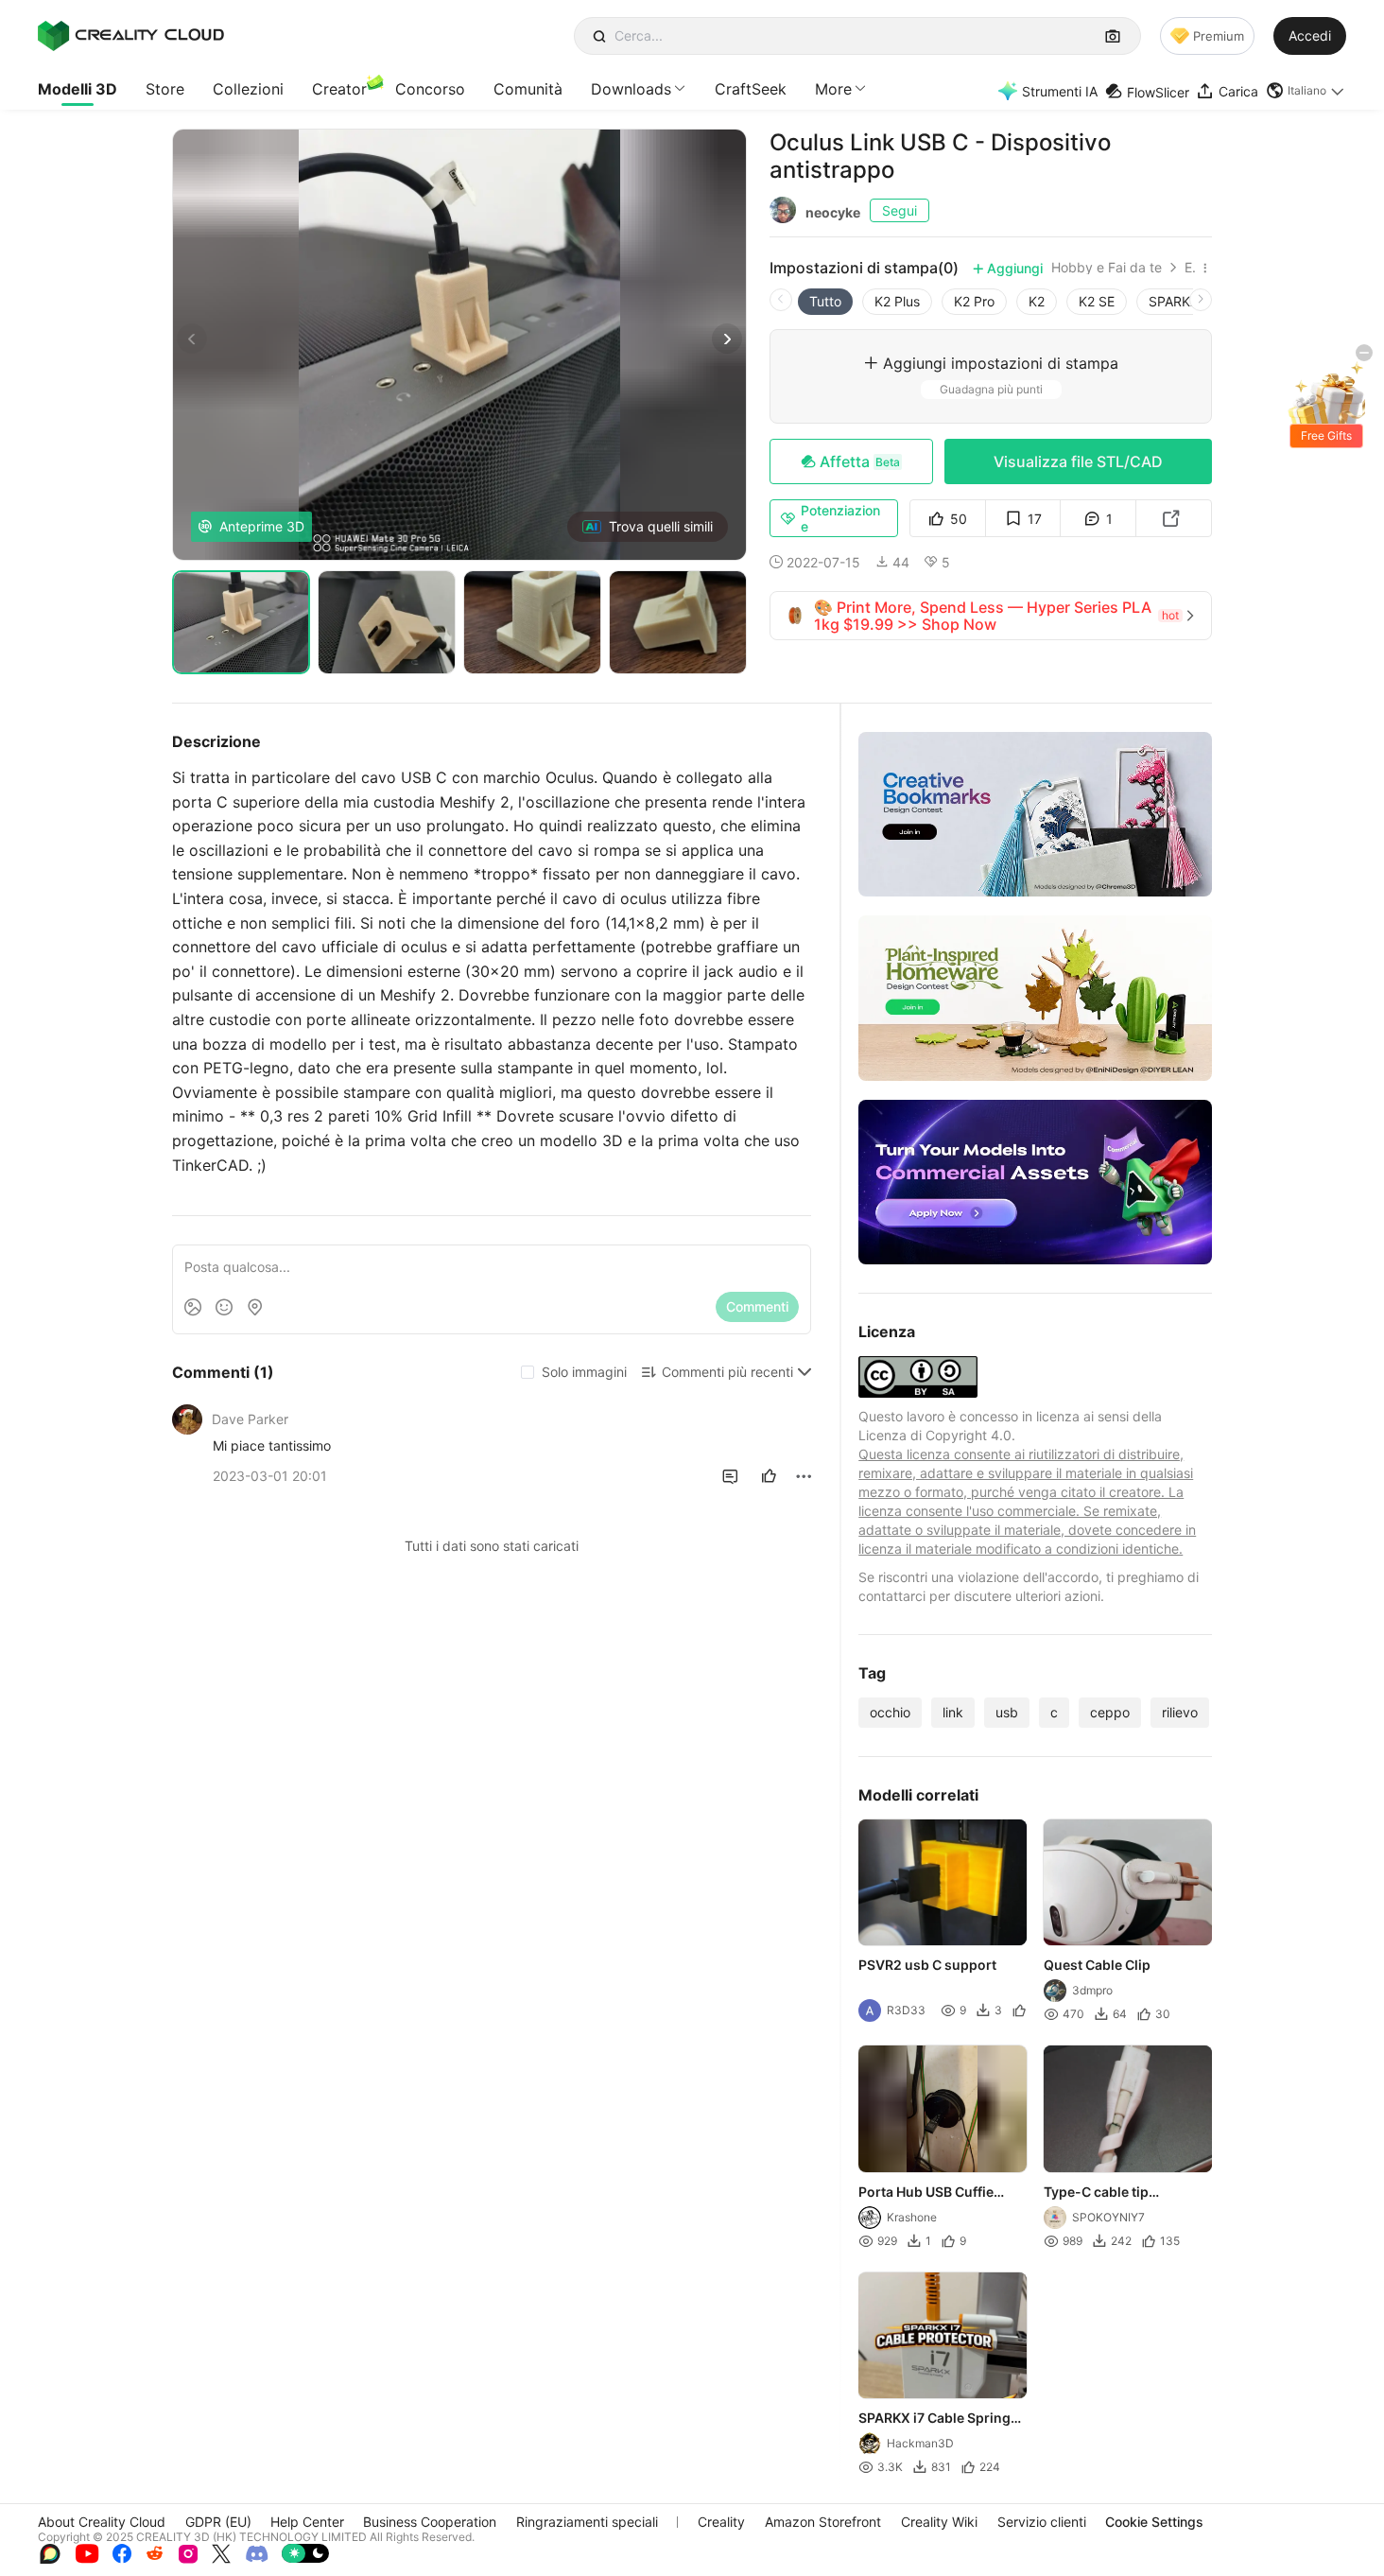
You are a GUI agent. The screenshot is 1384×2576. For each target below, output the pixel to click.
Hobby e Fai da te (1107, 268)
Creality (721, 2522)
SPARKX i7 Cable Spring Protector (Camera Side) (937, 2419)
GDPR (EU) (218, 2522)
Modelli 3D (78, 89)
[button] (1306, 91)
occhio (890, 1712)
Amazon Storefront (823, 2522)
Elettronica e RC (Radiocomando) (1190, 268)
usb (1007, 1712)
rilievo (1180, 1712)
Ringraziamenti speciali (587, 2522)
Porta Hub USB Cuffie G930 (926, 2193)
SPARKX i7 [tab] (1181, 301)
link (953, 1712)
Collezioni (248, 89)
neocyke (833, 212)
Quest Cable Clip (1097, 1966)
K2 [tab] (1037, 301)
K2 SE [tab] (1097, 301)
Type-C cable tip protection (1096, 2193)
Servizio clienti (1042, 2522)
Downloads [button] (631, 89)
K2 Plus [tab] (897, 301)
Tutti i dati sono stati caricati (492, 1546)
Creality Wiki (939, 2522)
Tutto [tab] (825, 301)
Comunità (528, 89)
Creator (339, 89)
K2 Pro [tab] (974, 301)
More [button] (833, 89)
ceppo (1110, 1712)
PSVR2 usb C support (927, 1966)
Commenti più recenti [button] (727, 1372)
